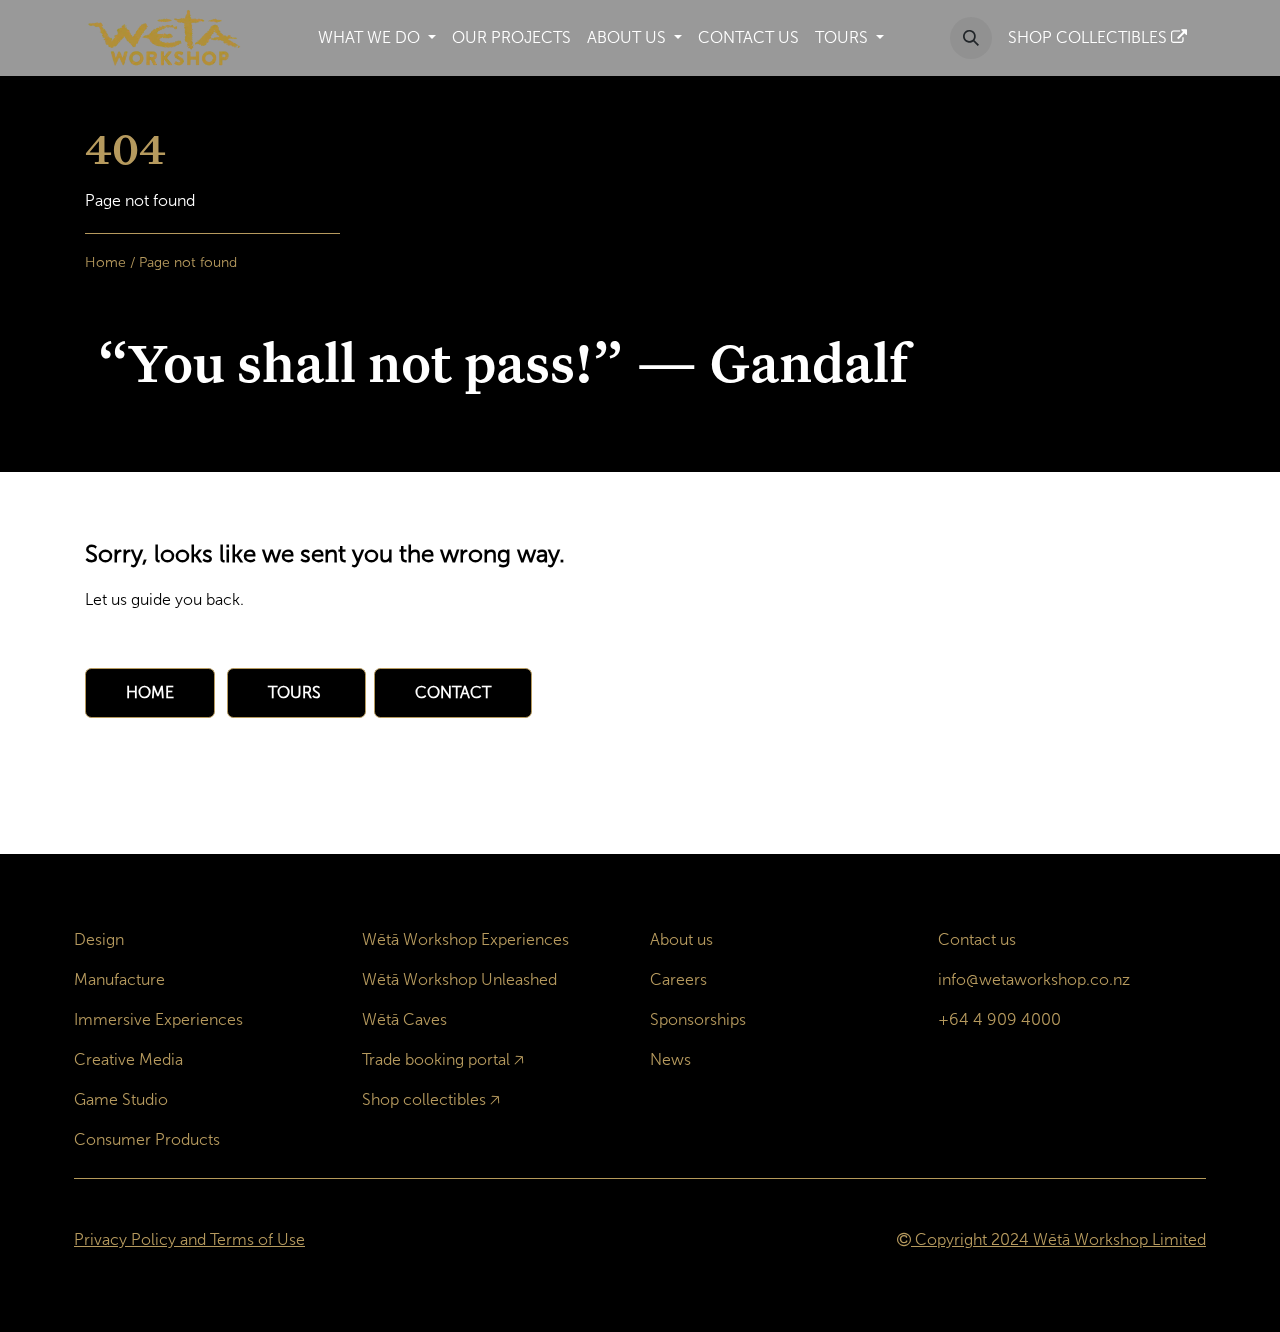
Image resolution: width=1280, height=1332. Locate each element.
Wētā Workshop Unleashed (459, 979)
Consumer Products (147, 1139)
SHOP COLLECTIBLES (1089, 37)
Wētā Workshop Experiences (465, 939)
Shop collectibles (424, 1099)
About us (681, 939)
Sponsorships (698, 1019)
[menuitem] (377, 38)
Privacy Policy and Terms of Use (189, 1239)
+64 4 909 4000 (999, 1019)
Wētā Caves (404, 1019)
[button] (971, 38)
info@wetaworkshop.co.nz (1034, 979)
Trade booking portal (436, 1059)
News (670, 1059)
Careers (678, 979)
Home (105, 262)
